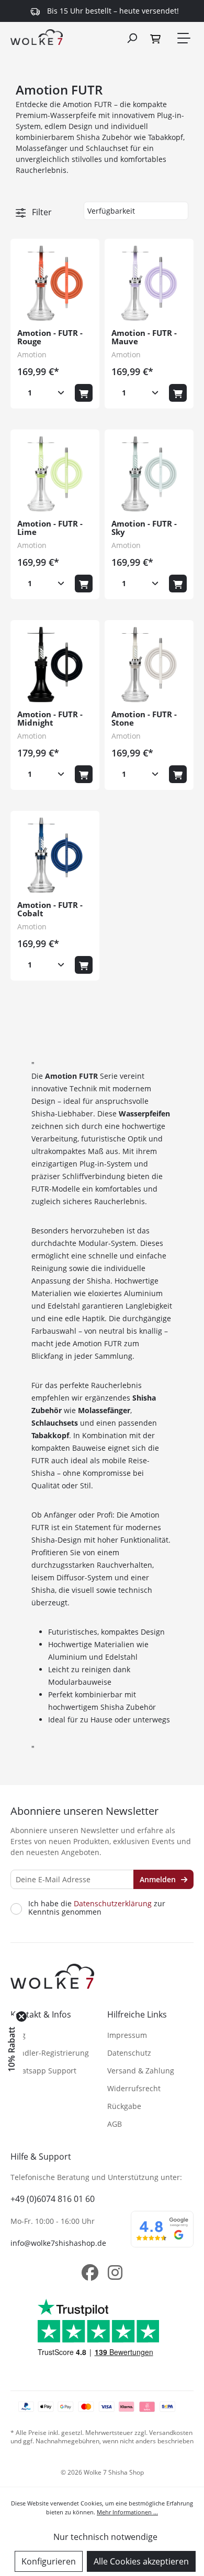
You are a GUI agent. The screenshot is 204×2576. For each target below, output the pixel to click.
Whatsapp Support (43, 2071)
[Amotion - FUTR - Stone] (149, 665)
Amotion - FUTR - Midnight (50, 719)
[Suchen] (132, 38)
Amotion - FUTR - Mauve (144, 337)
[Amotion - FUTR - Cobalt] (55, 855)
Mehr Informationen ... (127, 2512)
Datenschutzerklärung (113, 1903)
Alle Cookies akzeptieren (141, 2561)
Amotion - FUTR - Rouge (50, 337)
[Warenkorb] (157, 38)
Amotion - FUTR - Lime (50, 528)
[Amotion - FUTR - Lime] (55, 474)
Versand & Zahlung (141, 2071)
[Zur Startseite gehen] (37, 37)
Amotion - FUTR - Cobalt (50, 910)
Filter (41, 212)
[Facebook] (90, 2272)
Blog (18, 2035)
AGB (115, 2124)
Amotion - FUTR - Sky (144, 528)
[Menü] (183, 38)
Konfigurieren (49, 2561)
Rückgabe (124, 2106)
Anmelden (159, 1879)
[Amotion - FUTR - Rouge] (55, 283)
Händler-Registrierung (50, 2053)
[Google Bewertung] (162, 2236)
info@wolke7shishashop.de (58, 2243)
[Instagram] (115, 2272)
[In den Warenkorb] (84, 393)
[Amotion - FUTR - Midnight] (55, 665)
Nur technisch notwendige (105, 2537)
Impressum (127, 2035)
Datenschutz (129, 2053)
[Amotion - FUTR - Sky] (149, 474)
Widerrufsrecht (134, 2088)
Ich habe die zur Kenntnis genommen (97, 1908)
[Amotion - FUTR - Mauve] (149, 283)
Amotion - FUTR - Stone (144, 719)
